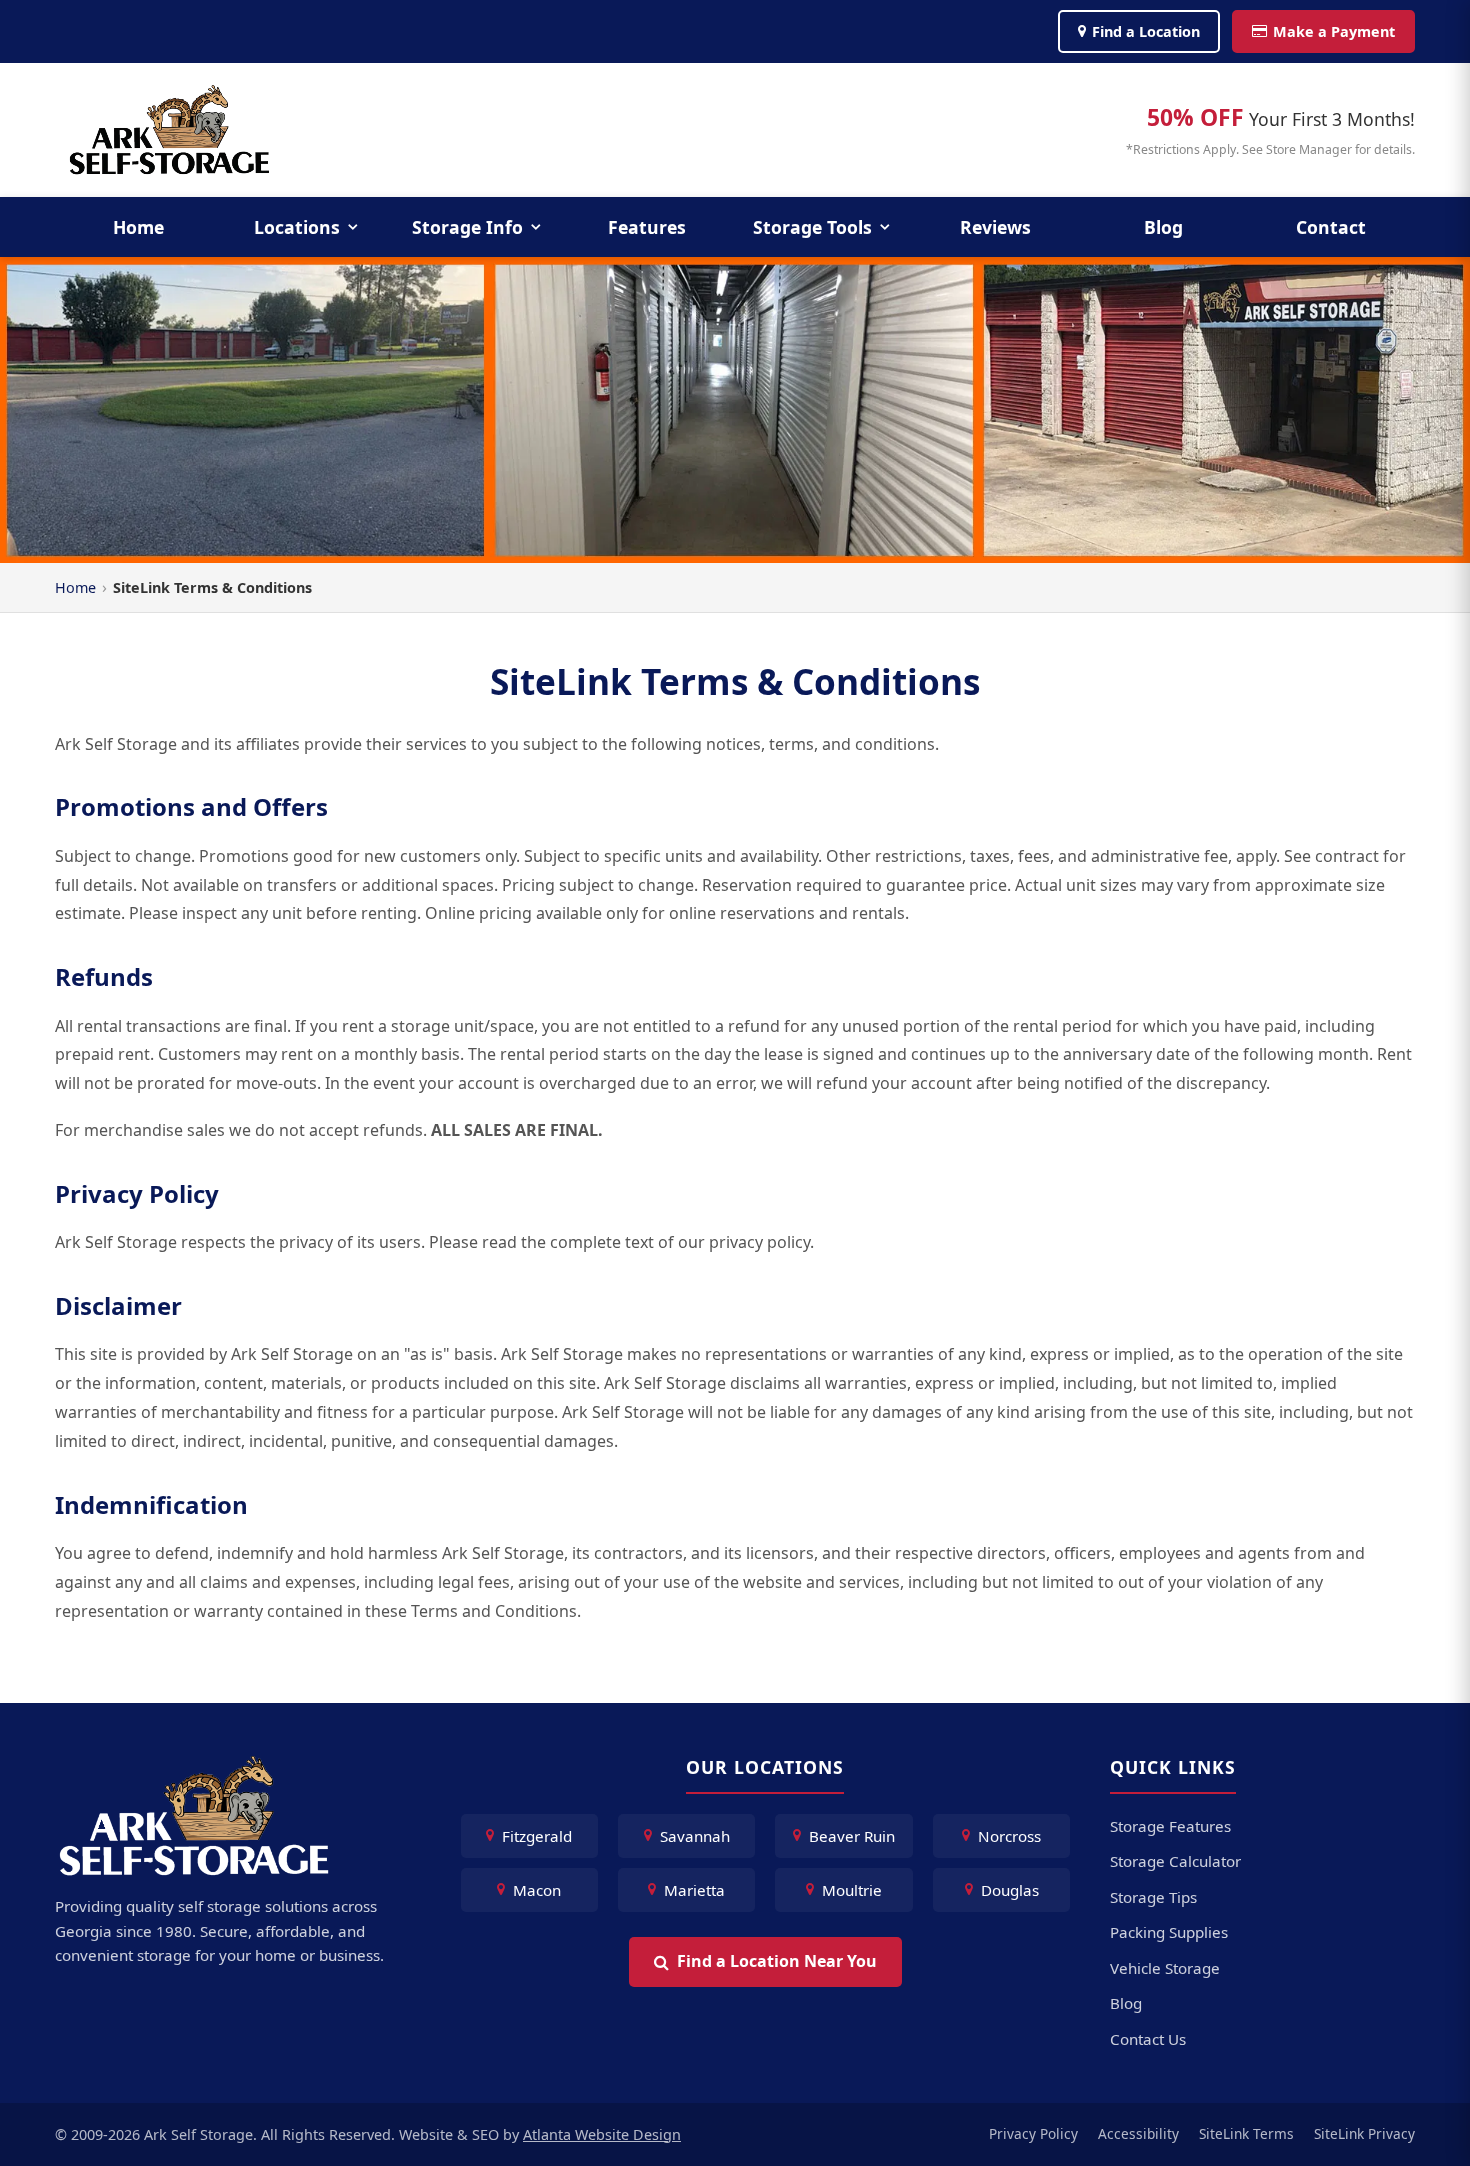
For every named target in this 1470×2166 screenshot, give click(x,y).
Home (138, 227)
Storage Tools (812, 227)
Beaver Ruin (852, 1836)
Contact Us (1148, 2039)
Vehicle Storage (1165, 1968)
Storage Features (1170, 1826)
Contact (1331, 227)
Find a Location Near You (777, 1961)
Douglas (1010, 1890)
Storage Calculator (1175, 1861)
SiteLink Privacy (1364, 2133)
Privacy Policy (1033, 2133)
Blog (1163, 227)
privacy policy (759, 1242)
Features (647, 227)
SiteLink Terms (1246, 2133)
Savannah (695, 1836)
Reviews (995, 227)
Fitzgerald (537, 1836)
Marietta (694, 1890)
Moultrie (852, 1890)
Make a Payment (1334, 31)
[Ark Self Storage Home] (170, 130)
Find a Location (1146, 31)
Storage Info (467, 227)
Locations (297, 227)
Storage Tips (1153, 1897)
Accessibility (1138, 2133)
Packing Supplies (1169, 1932)
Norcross (1009, 1836)
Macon (537, 1890)
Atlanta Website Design (602, 2134)
